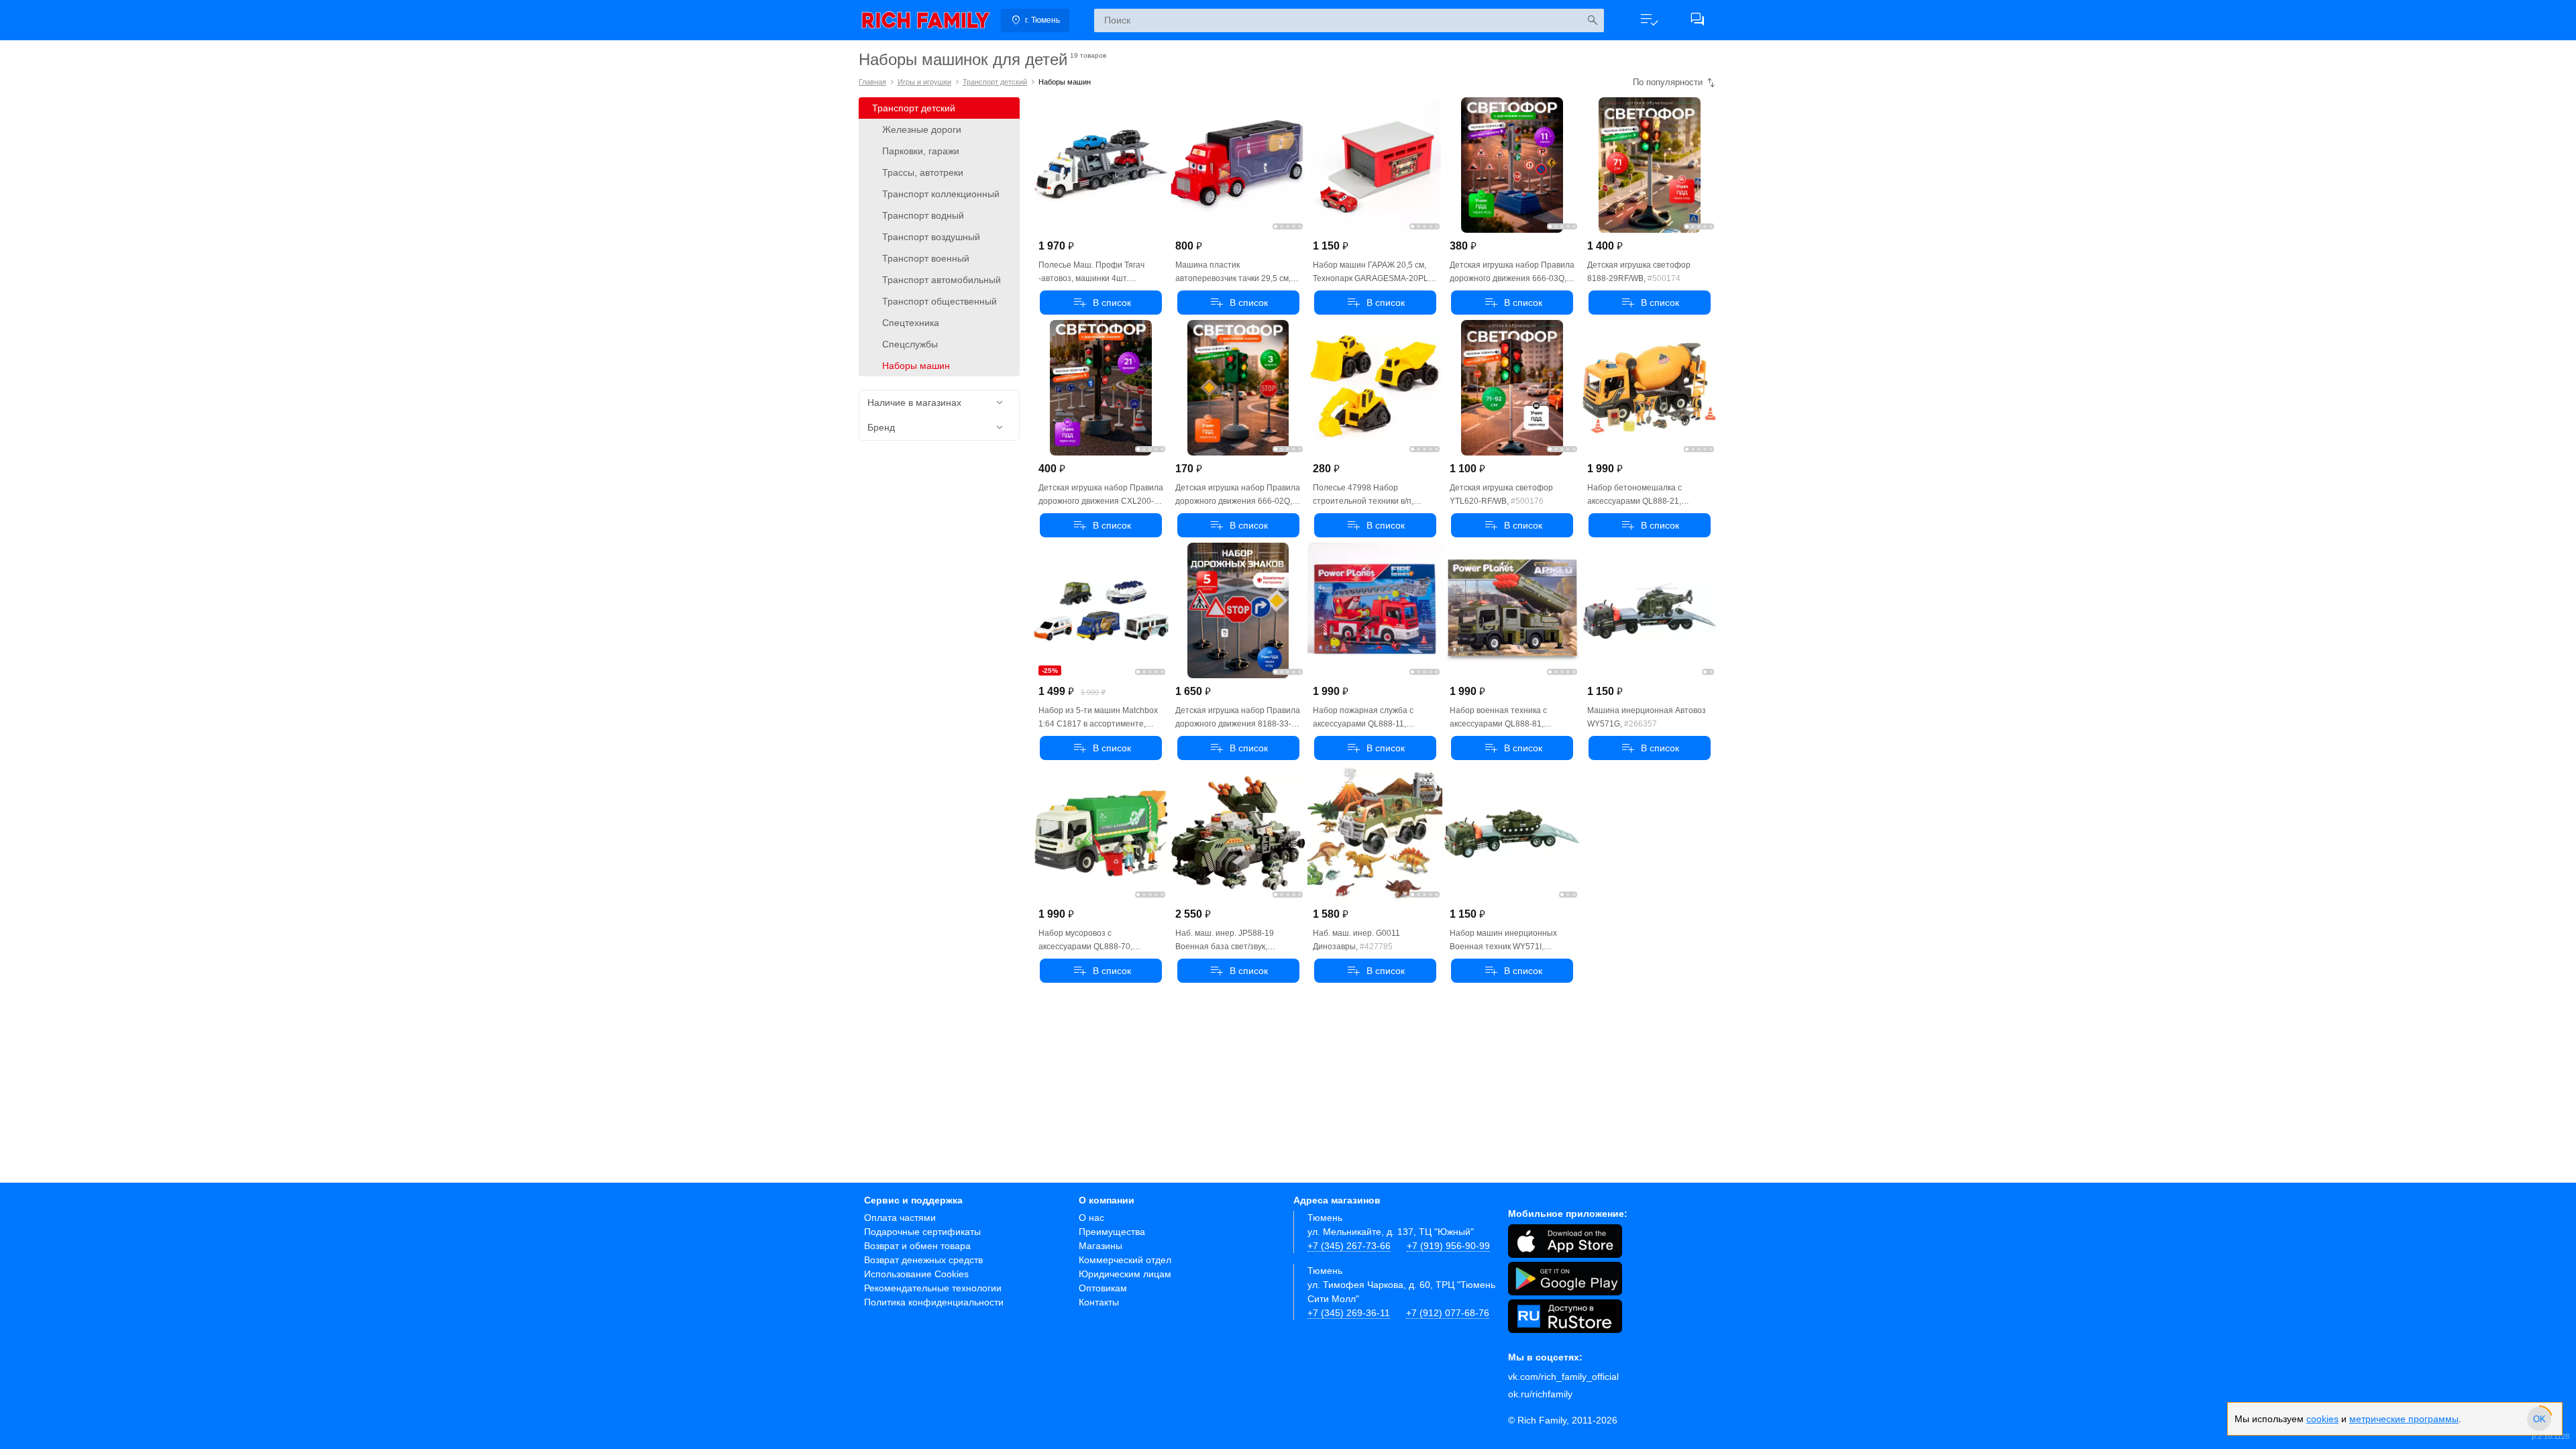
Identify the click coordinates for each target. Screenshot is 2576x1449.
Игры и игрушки (924, 82)
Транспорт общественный (940, 301)
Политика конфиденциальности (934, 1302)
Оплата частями (900, 1218)
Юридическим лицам (1125, 1274)
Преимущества (1112, 1232)
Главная (872, 82)
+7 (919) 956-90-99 (1448, 1246)
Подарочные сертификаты (922, 1232)
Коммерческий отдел (1125, 1260)
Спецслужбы (910, 344)
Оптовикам (1103, 1288)
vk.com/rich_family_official (1563, 1377)
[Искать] (1592, 20)
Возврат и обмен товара (917, 1246)
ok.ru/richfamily (1540, 1394)
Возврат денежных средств (923, 1260)
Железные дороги (922, 129)
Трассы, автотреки (923, 172)
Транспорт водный (923, 215)
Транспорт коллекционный (941, 194)
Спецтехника (911, 323)
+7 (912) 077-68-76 (1448, 1313)
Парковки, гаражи (921, 151)
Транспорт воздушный (931, 237)
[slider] (2539, 1419)
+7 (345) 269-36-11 (1349, 1313)
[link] (926, 20)
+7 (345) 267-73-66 (1349, 1246)
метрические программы (2404, 1419)
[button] (1649, 20)
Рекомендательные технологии (933, 1288)
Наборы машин (916, 366)
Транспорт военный (926, 258)
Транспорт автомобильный (942, 280)
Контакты (1099, 1302)
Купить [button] (1101, 303)
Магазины (1101, 1246)
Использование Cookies (916, 1274)
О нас (1091, 1218)
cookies (2322, 1419)
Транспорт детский (995, 82)
